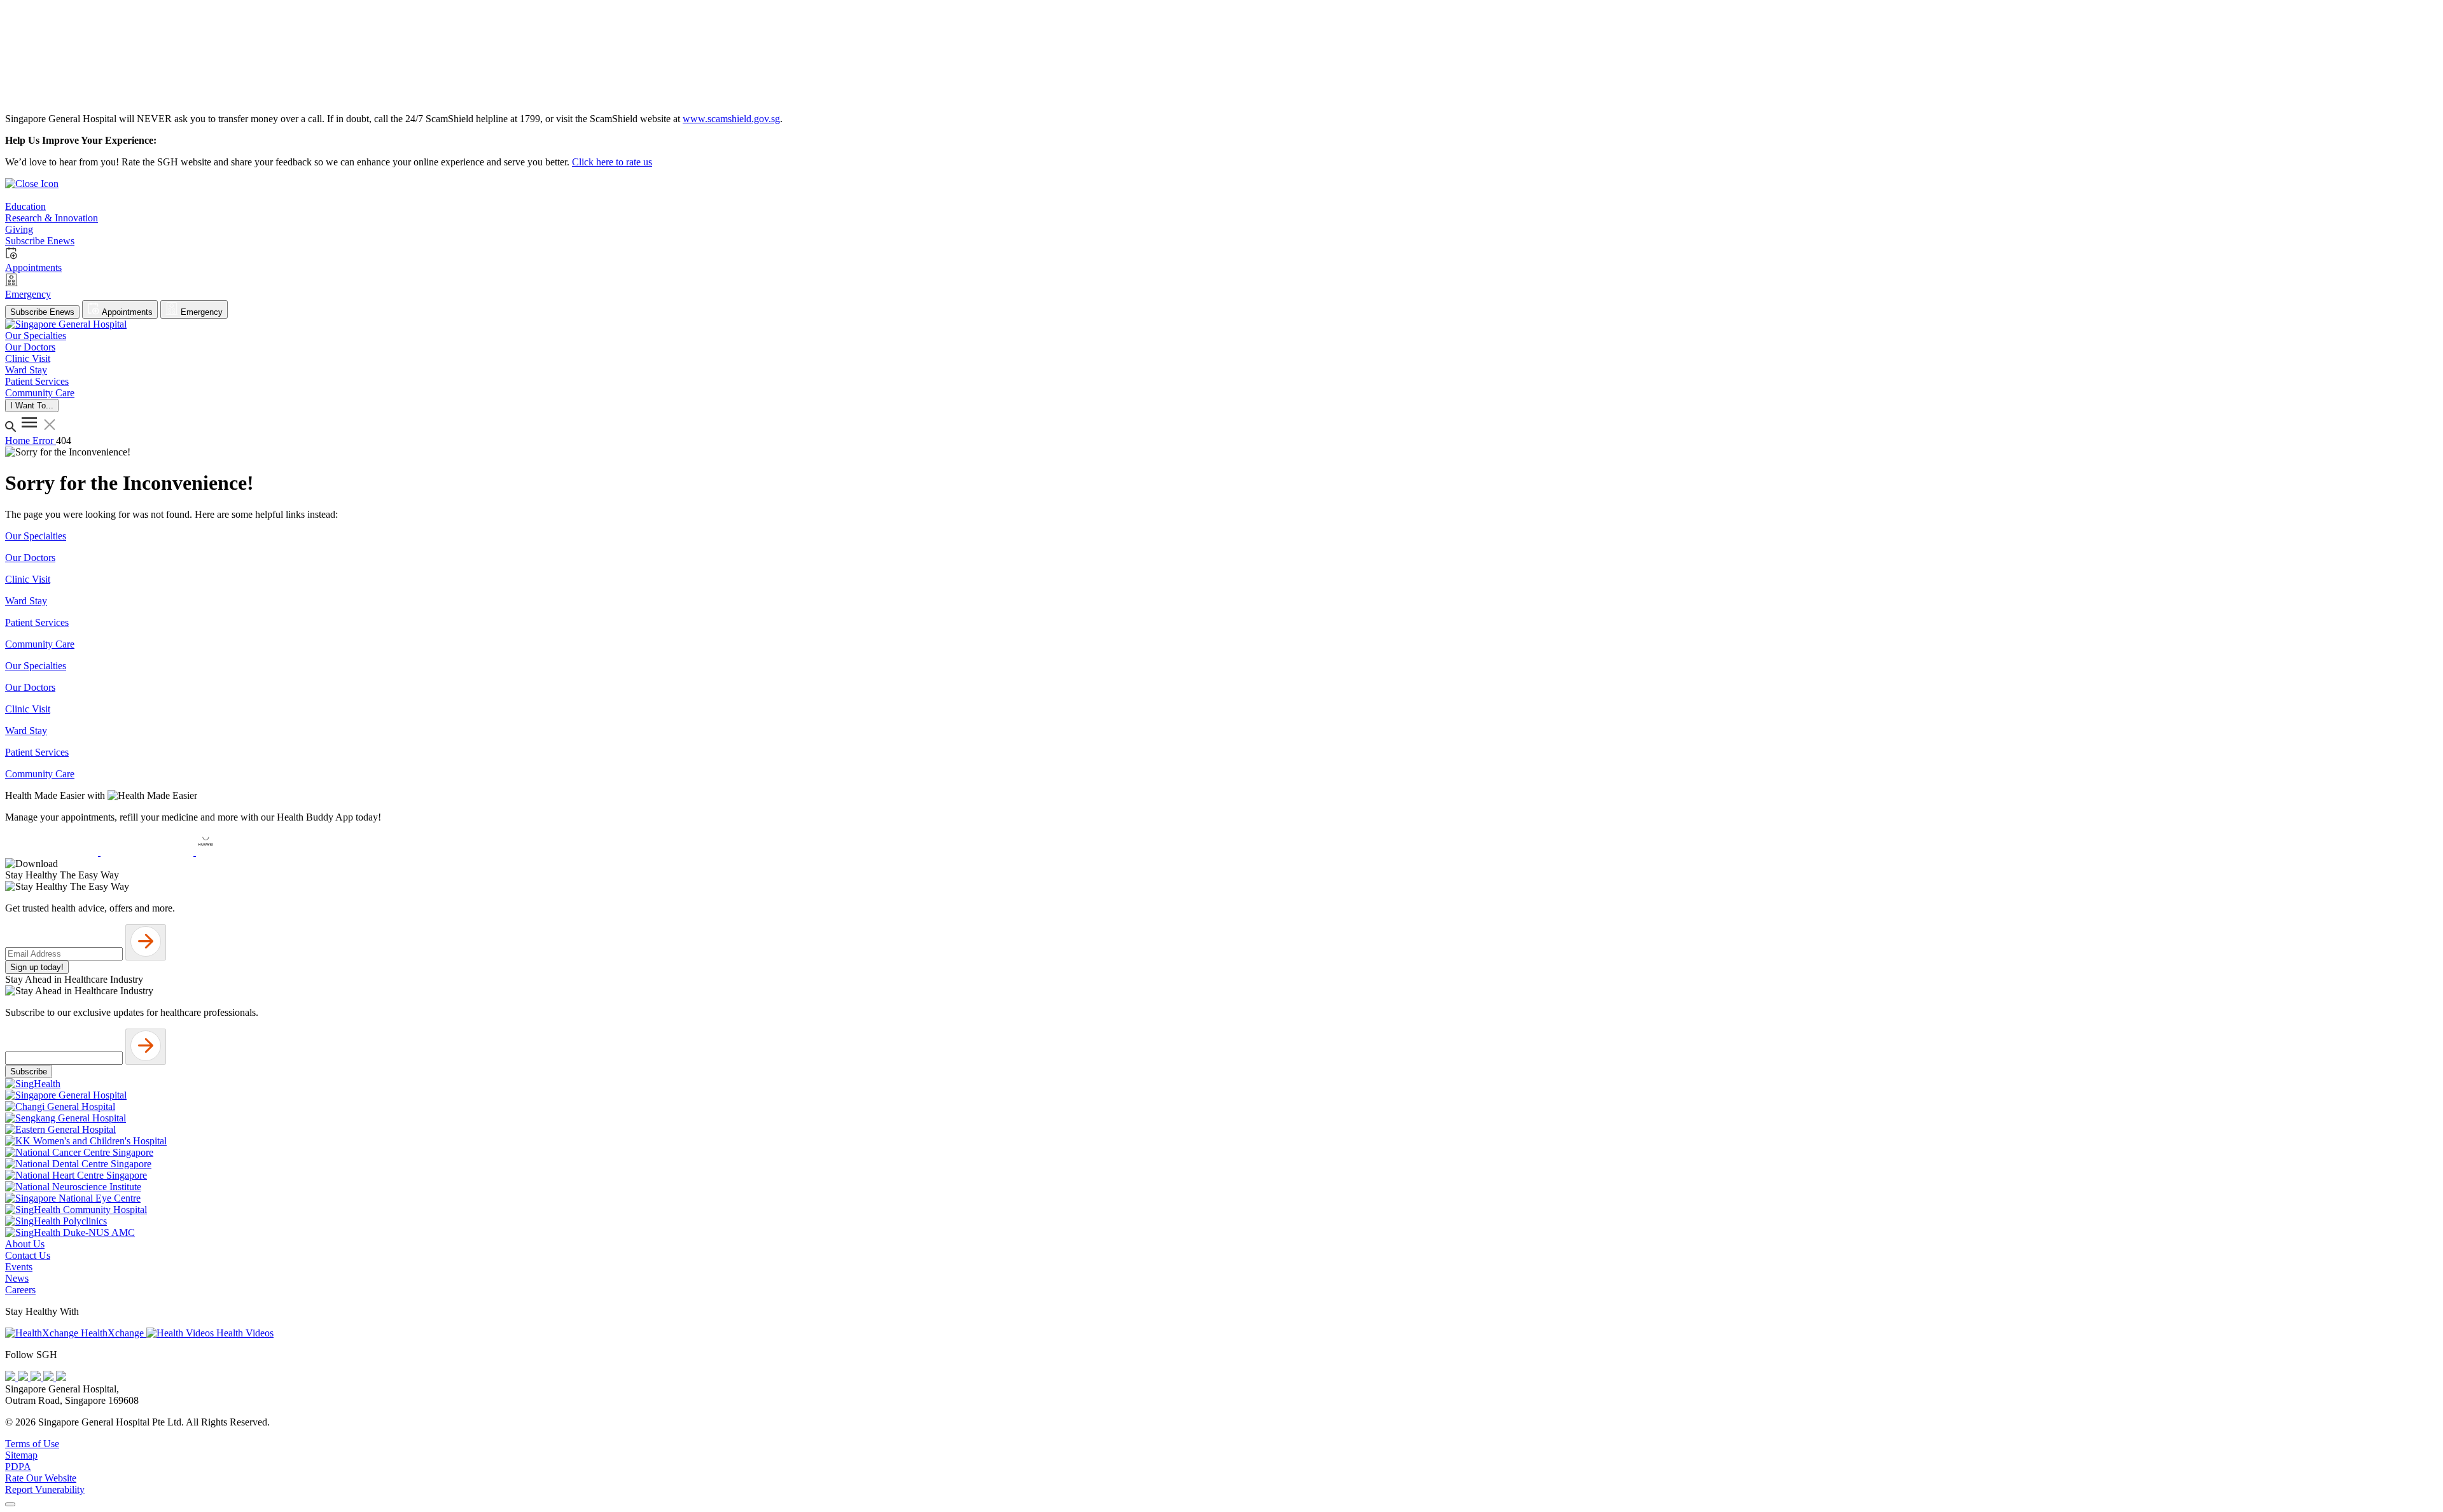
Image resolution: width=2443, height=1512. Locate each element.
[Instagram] (37, 1377)
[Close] (10, 1504)
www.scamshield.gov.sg (731, 119)
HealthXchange (112, 1333)
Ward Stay (26, 601)
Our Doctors (30, 558)
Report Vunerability (45, 1489)
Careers (20, 1290)
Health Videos (244, 1333)
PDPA (18, 1467)
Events (19, 1267)
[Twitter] (50, 1377)
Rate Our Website (41, 1478)
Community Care (40, 644)
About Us (25, 1244)
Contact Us (28, 1255)
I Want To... (32, 406)
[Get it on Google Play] (148, 852)
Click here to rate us (612, 162)
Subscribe (29, 1072)
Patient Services (37, 622)
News (17, 1278)
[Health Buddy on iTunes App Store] (53, 852)
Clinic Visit (28, 579)
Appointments (126, 312)
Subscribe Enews (42, 312)
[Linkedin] (61, 1377)
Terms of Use (32, 1444)
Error (44, 440)
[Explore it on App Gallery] (242, 852)
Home (19, 440)
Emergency (200, 312)
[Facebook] (11, 1377)
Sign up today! (37, 967)
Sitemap (21, 1455)
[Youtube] (24, 1377)
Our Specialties (36, 536)
